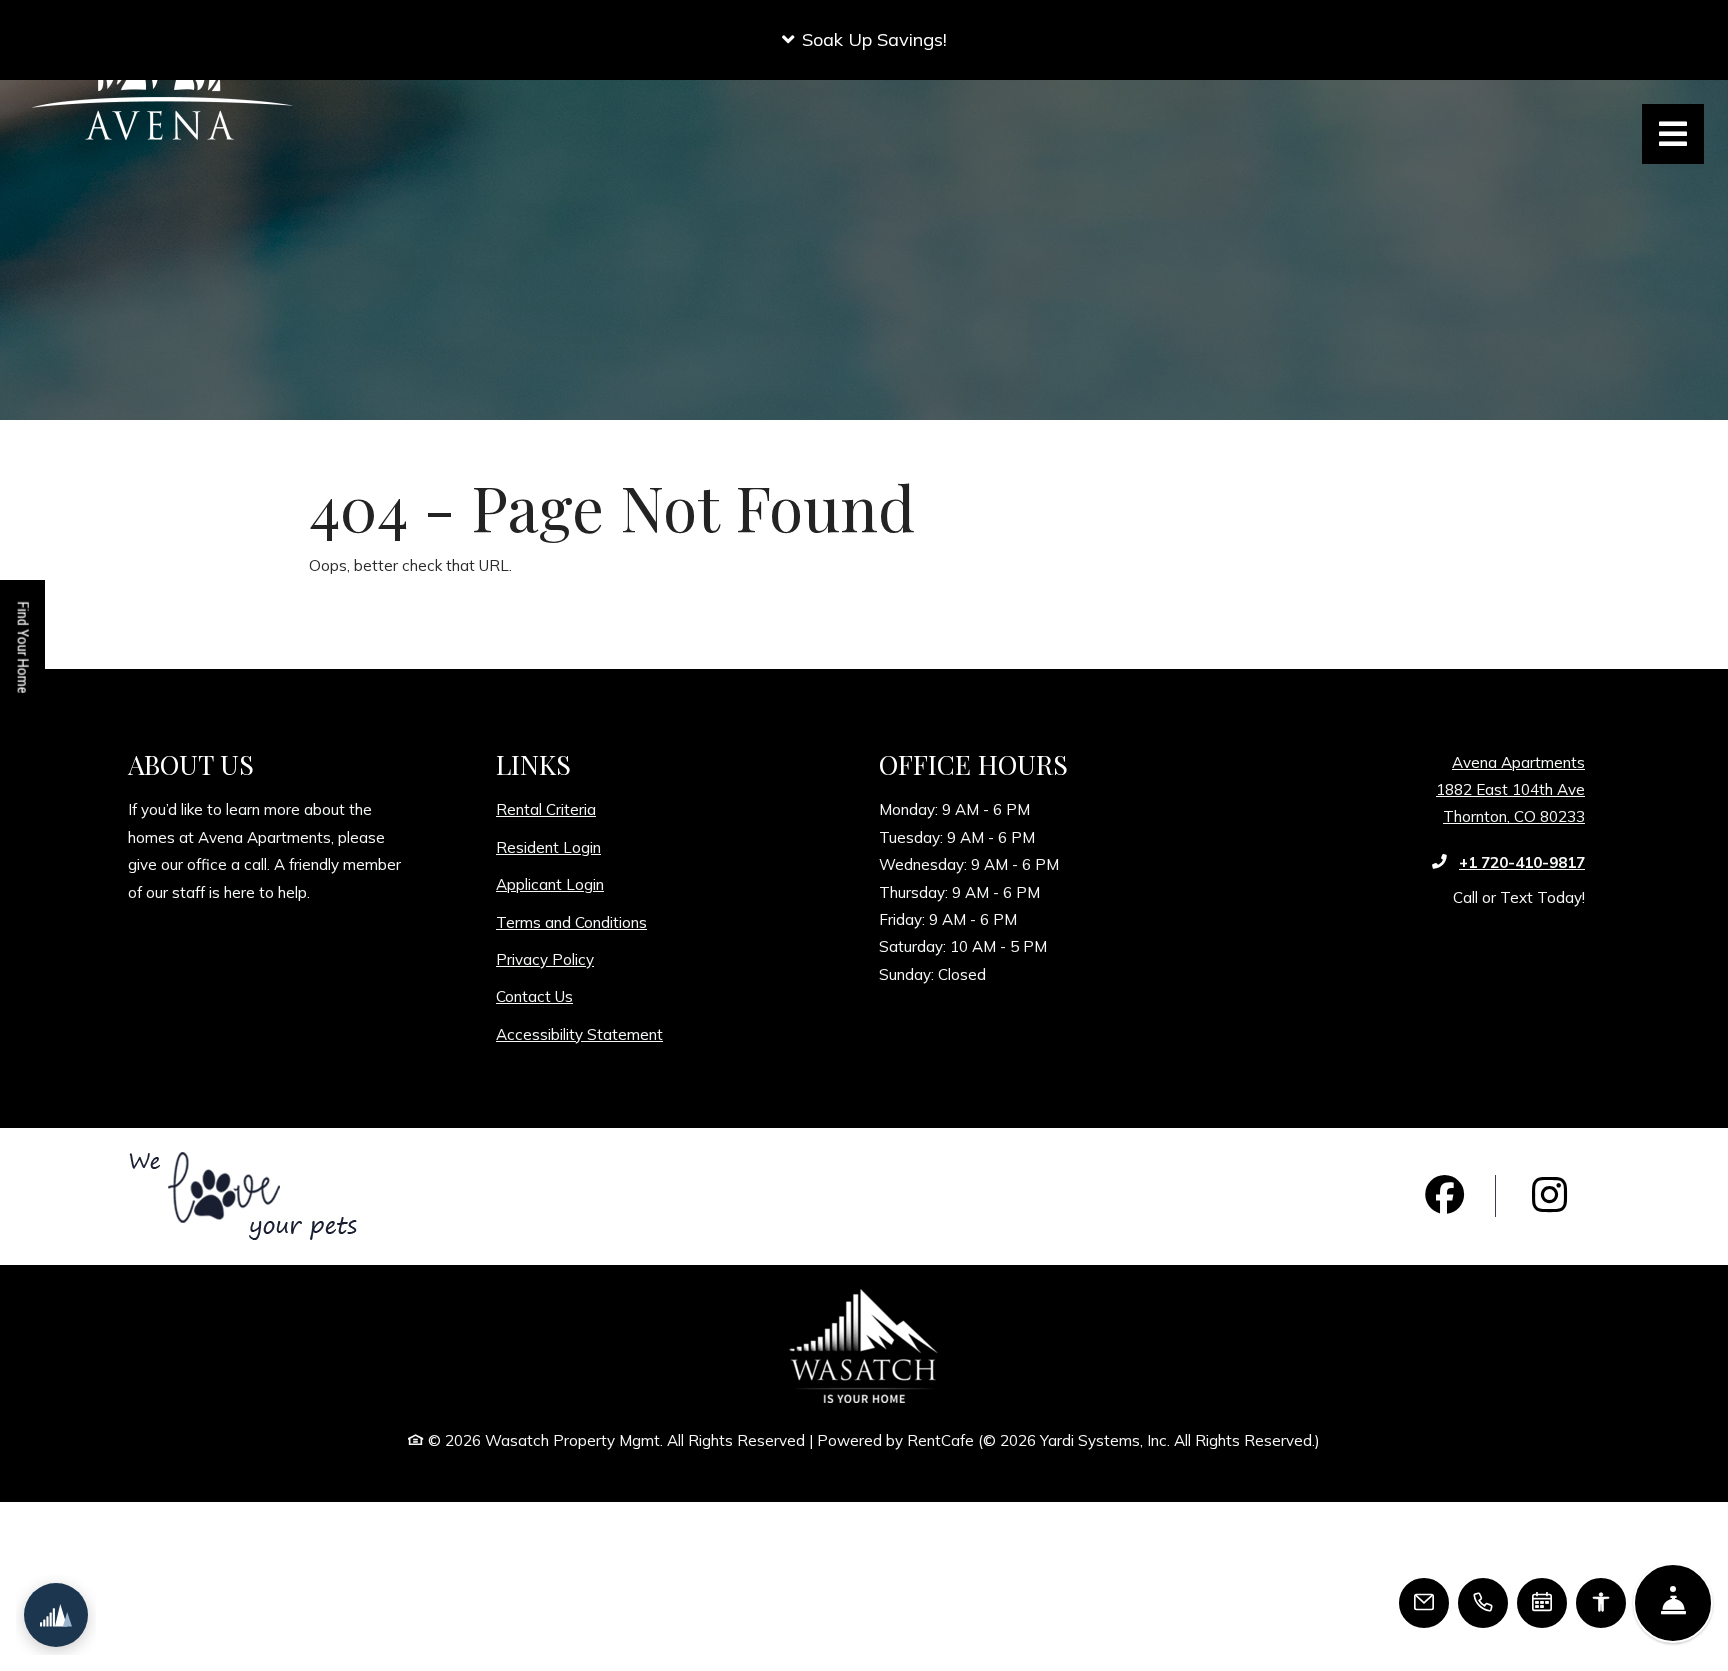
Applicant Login (550, 884)
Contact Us (534, 996)
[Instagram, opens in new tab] (1550, 1196)
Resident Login (548, 847)
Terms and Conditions (571, 922)
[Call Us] (1483, 1603)
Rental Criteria (546, 809)
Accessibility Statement (579, 1034)
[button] (864, 40)
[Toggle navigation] (1673, 134)
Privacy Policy (545, 959)
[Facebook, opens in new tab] (1445, 1196)
